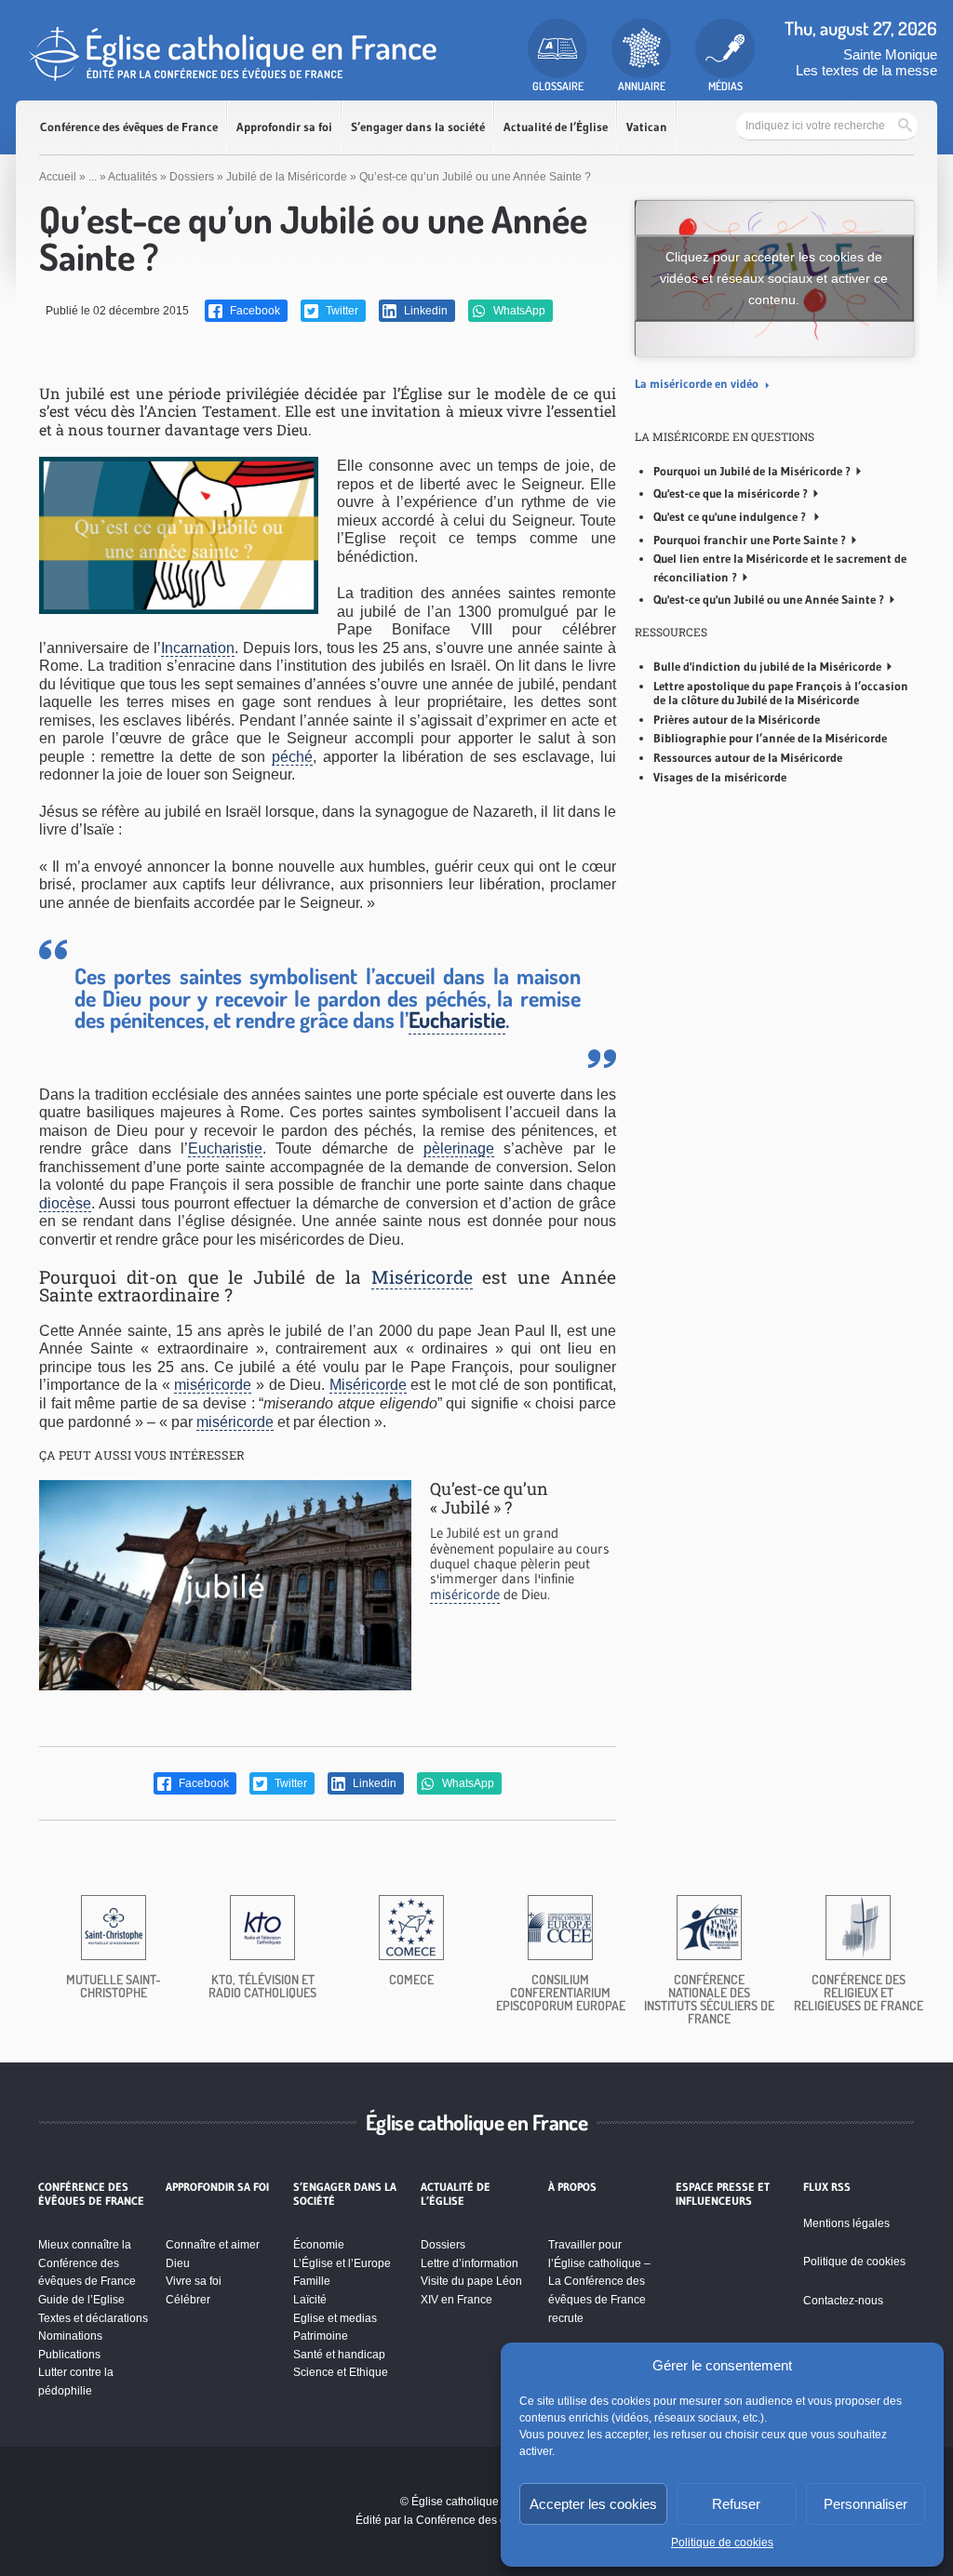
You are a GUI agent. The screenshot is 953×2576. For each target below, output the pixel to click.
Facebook (254, 311)
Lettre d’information (470, 2263)
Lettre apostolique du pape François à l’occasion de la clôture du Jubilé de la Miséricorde (781, 693)
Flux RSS (827, 2187)
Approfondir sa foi (284, 127)
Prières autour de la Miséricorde (737, 719)
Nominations (70, 2336)
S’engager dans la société (418, 127)
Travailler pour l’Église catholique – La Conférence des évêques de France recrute (599, 2281)
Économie (319, 2245)
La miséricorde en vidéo (698, 383)
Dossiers (192, 177)
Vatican (647, 127)
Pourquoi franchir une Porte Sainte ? (750, 540)
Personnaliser (866, 2504)
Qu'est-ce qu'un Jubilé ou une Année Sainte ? (769, 599)
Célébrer (188, 2300)
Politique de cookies (722, 2543)
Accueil (58, 177)
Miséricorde (422, 1277)
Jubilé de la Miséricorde (287, 177)
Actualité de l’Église (556, 127)
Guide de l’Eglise (81, 2300)
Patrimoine (321, 2336)
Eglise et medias (335, 2318)
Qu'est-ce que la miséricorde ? (731, 493)
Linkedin (424, 311)
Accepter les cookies (593, 2504)
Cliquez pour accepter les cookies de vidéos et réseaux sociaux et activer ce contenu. (774, 277)
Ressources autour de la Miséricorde (748, 757)
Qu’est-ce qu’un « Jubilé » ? (489, 1498)
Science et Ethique (341, 2372)
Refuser (736, 2504)
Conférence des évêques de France (129, 127)
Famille (312, 2281)
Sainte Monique (890, 54)
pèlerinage (459, 1148)
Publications (69, 2355)
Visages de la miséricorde (720, 777)
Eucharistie (457, 1020)
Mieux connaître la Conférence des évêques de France (87, 2263)
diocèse (65, 1203)
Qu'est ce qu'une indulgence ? (731, 516)
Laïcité (310, 2300)
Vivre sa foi (194, 2281)
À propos (572, 2187)
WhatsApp (518, 311)
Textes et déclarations (93, 2318)
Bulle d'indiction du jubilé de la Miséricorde (767, 666)
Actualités (133, 177)
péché (292, 757)
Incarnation (198, 648)
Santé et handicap (339, 2355)
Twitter (341, 311)
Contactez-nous (843, 2301)
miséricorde (213, 1385)
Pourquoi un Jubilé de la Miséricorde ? (752, 471)
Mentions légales (846, 2223)
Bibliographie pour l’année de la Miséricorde (770, 738)
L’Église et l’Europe (342, 2263)
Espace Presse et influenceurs (723, 2194)
